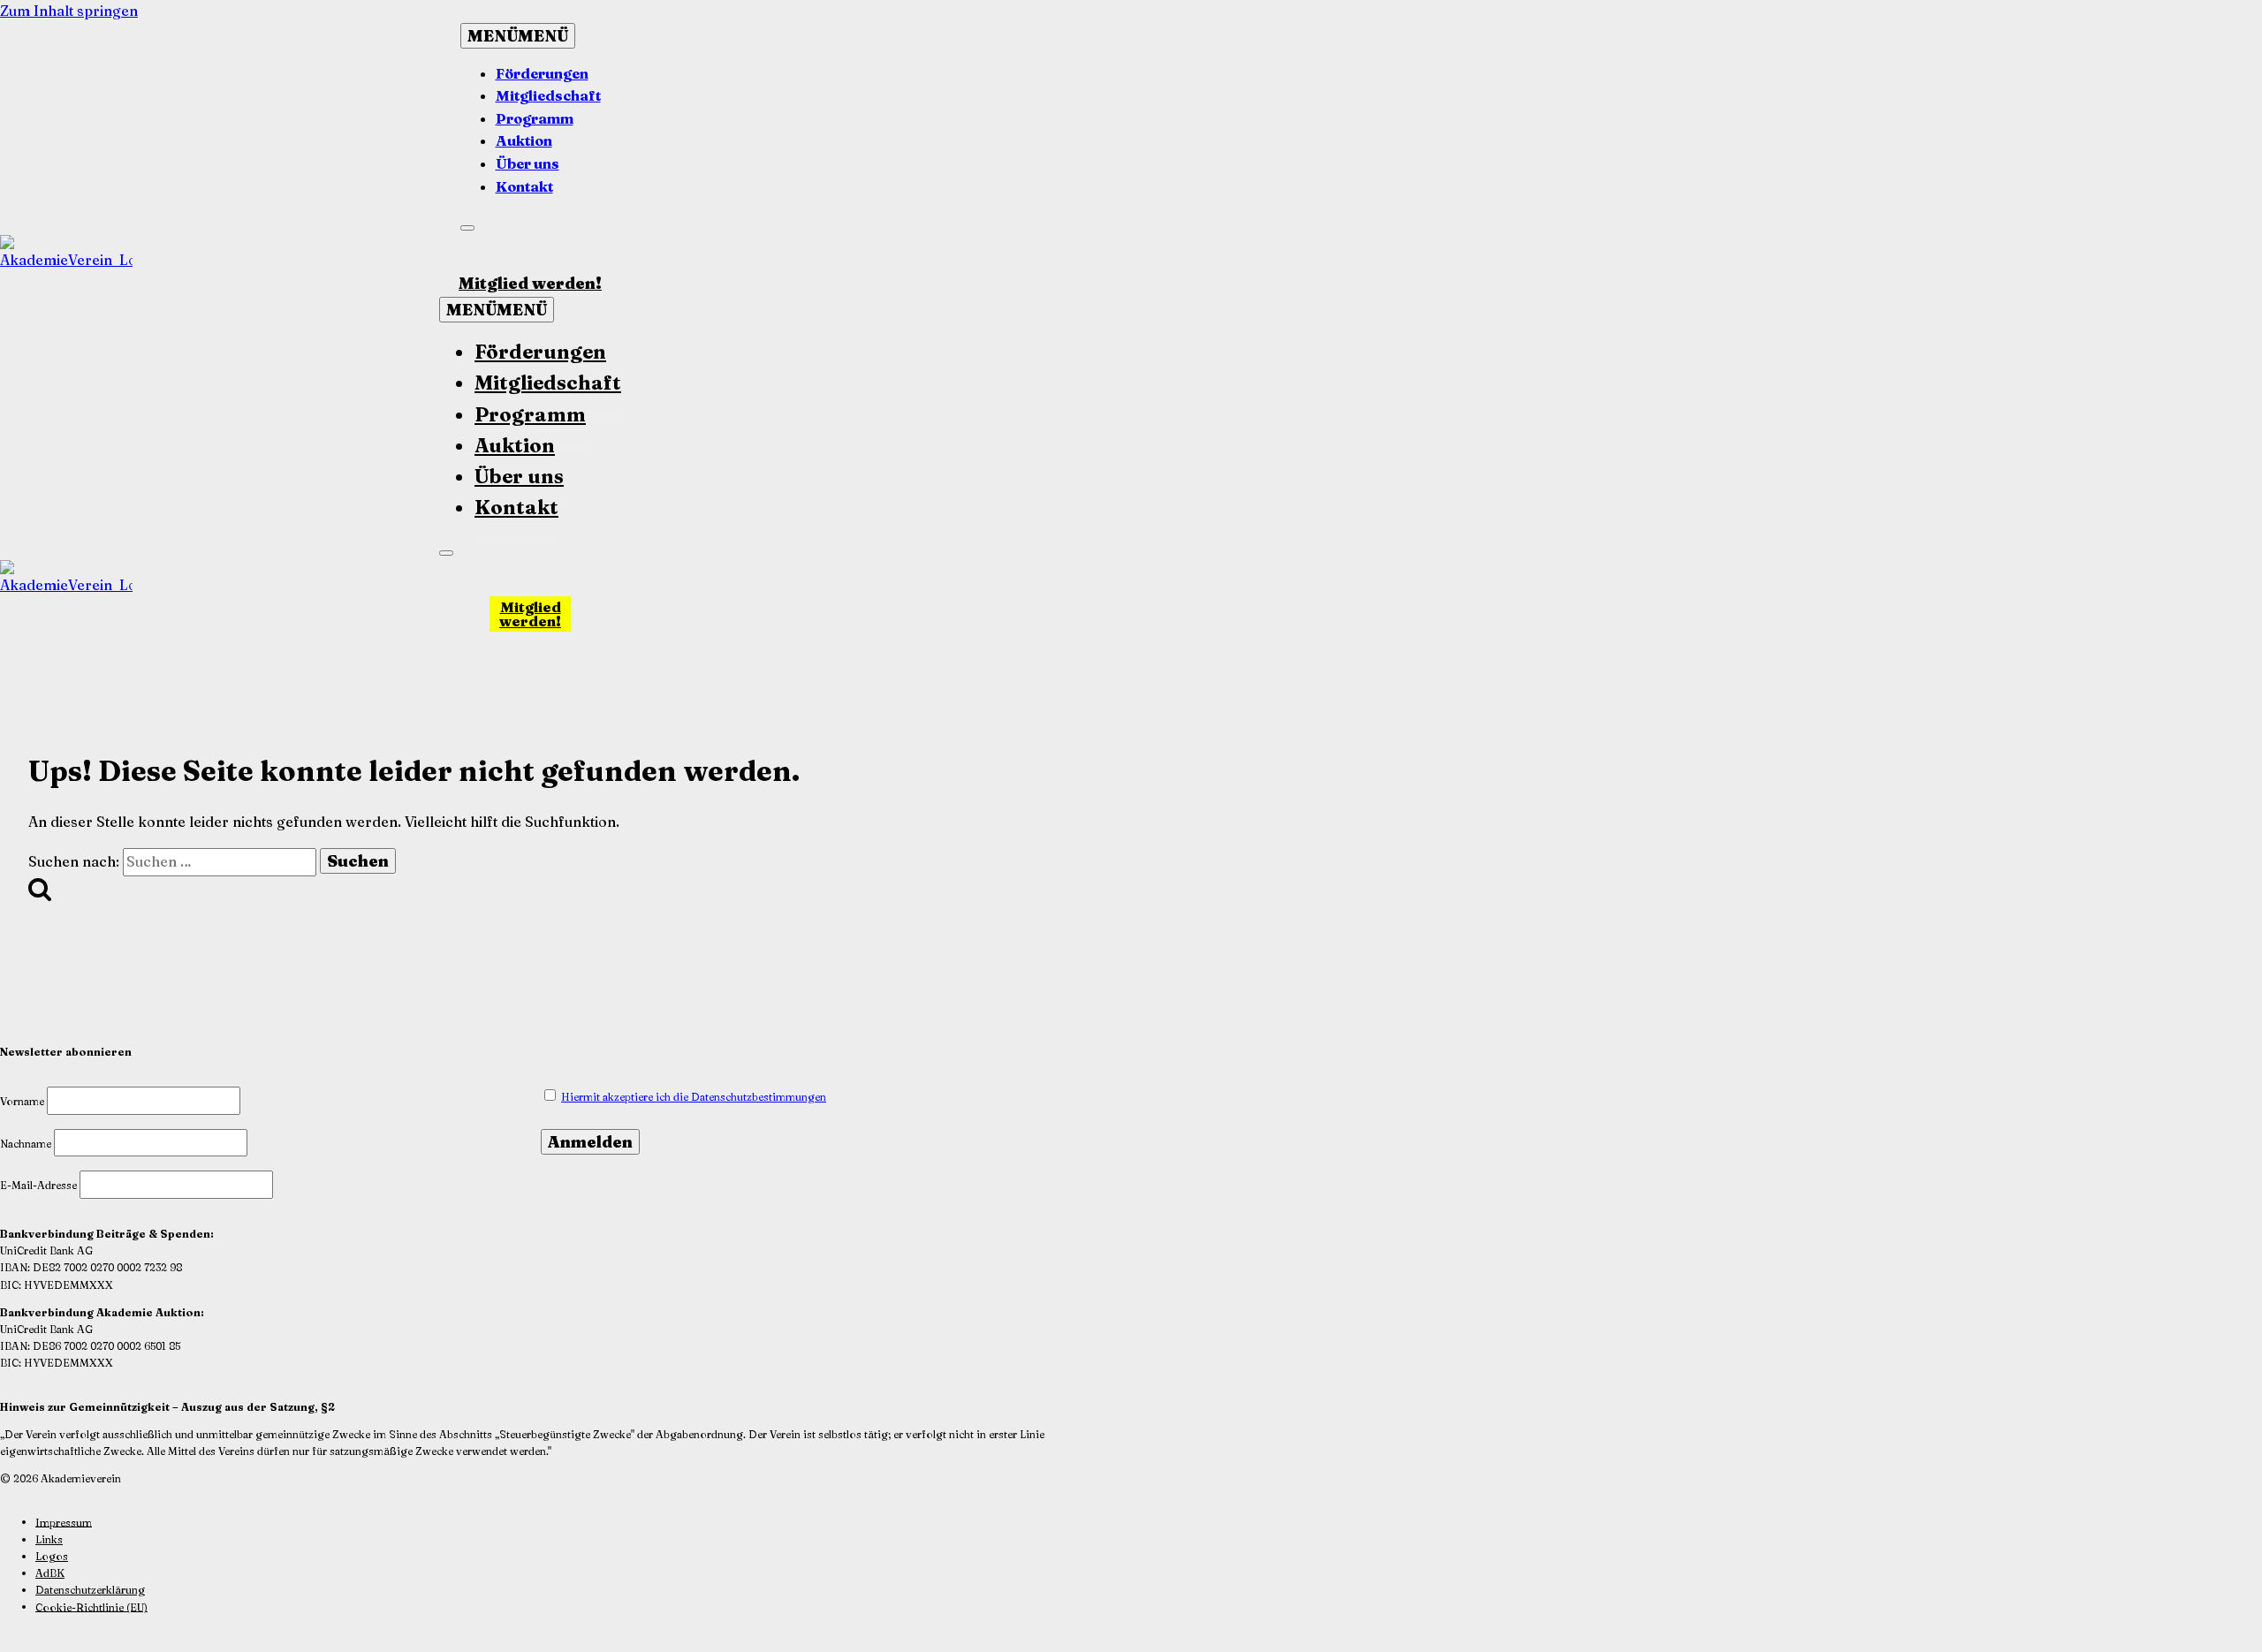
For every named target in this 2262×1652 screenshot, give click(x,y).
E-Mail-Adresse (38, 1185)
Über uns (528, 163)
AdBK (50, 1573)
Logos (52, 1556)
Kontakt (524, 186)
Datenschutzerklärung (90, 1590)
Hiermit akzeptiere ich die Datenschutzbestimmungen (694, 1097)
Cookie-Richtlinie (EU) (91, 1607)
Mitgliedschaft (548, 95)
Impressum (64, 1522)
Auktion (524, 140)
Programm (535, 118)
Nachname (26, 1144)
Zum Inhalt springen (69, 11)
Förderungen (542, 73)
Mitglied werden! (530, 283)
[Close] (467, 228)
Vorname (22, 1101)
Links (49, 1539)
